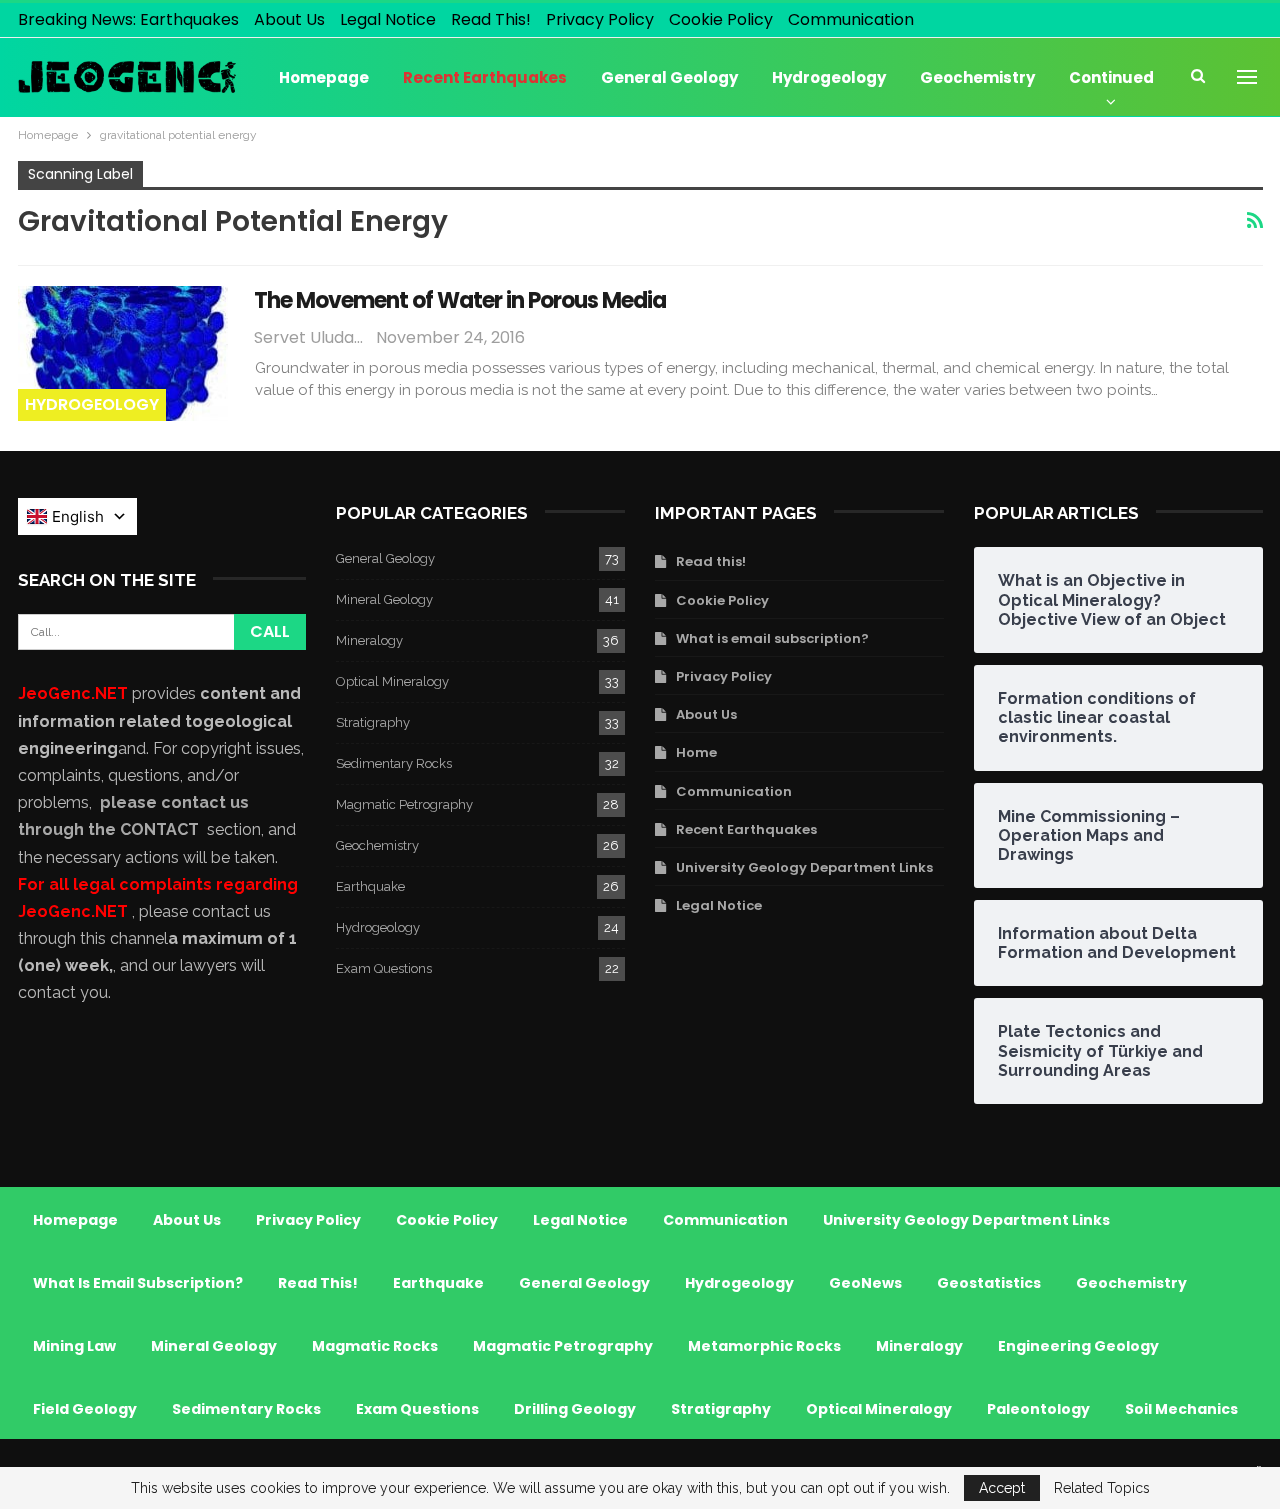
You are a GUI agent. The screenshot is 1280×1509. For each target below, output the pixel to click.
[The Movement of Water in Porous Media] (123, 353)
